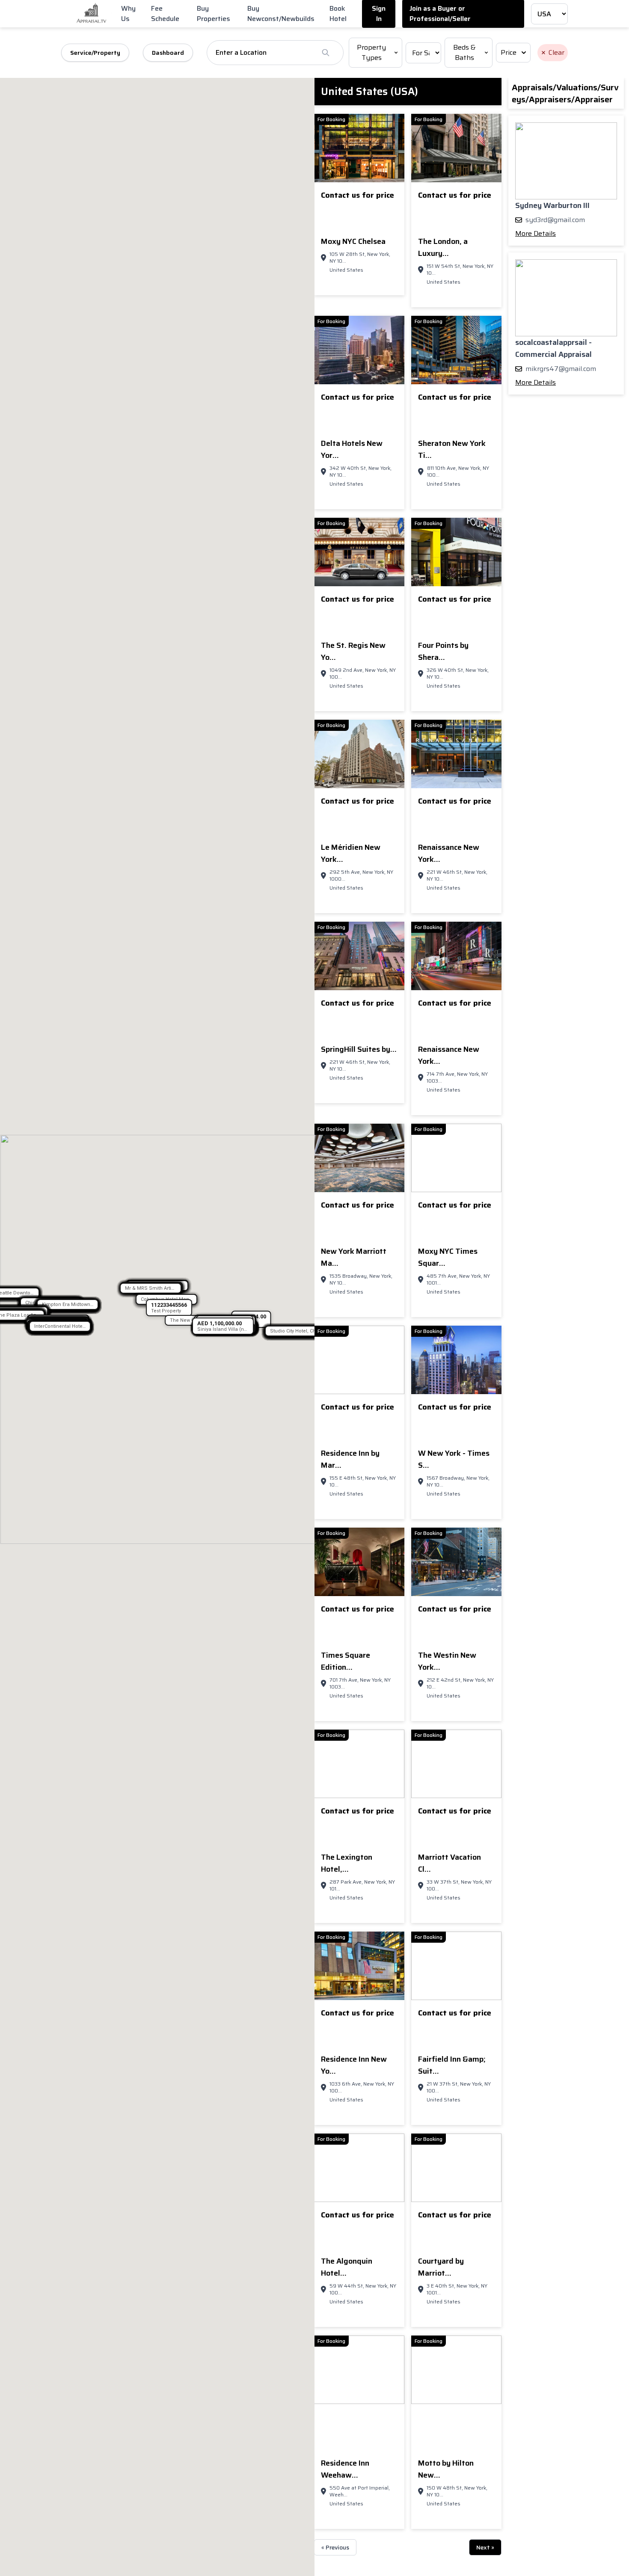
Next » (485, 2547)
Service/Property (95, 53)
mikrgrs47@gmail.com (561, 369)
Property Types (371, 52)
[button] (68, 1304)
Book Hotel (338, 13)
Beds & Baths (464, 52)
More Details (536, 233)
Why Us (128, 13)
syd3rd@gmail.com (555, 220)
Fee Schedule (165, 13)
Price (509, 52)
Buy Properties (214, 13)
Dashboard (168, 53)
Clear (556, 52)
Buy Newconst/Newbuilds (281, 13)
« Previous (335, 2547)
